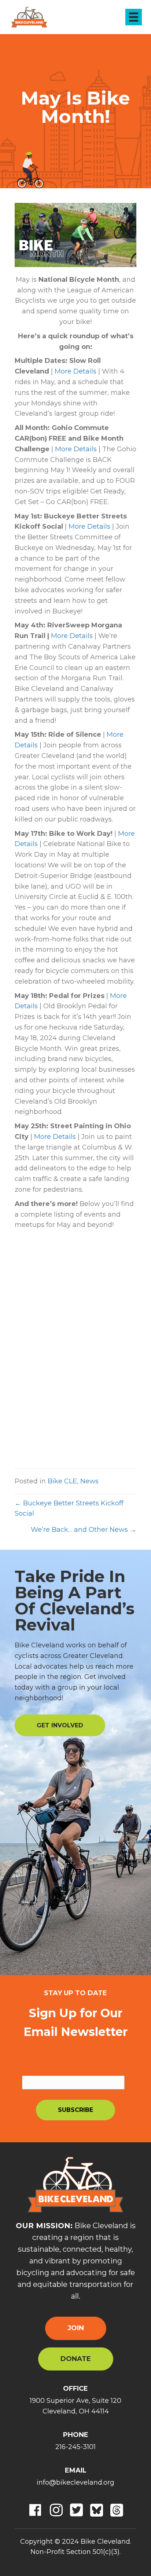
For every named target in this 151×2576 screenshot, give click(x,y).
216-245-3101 (75, 2447)
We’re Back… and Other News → (84, 1530)
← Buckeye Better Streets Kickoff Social (69, 1509)
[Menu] (134, 17)
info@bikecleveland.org (75, 2482)
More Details (75, 371)
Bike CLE (62, 1481)
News (89, 1481)
